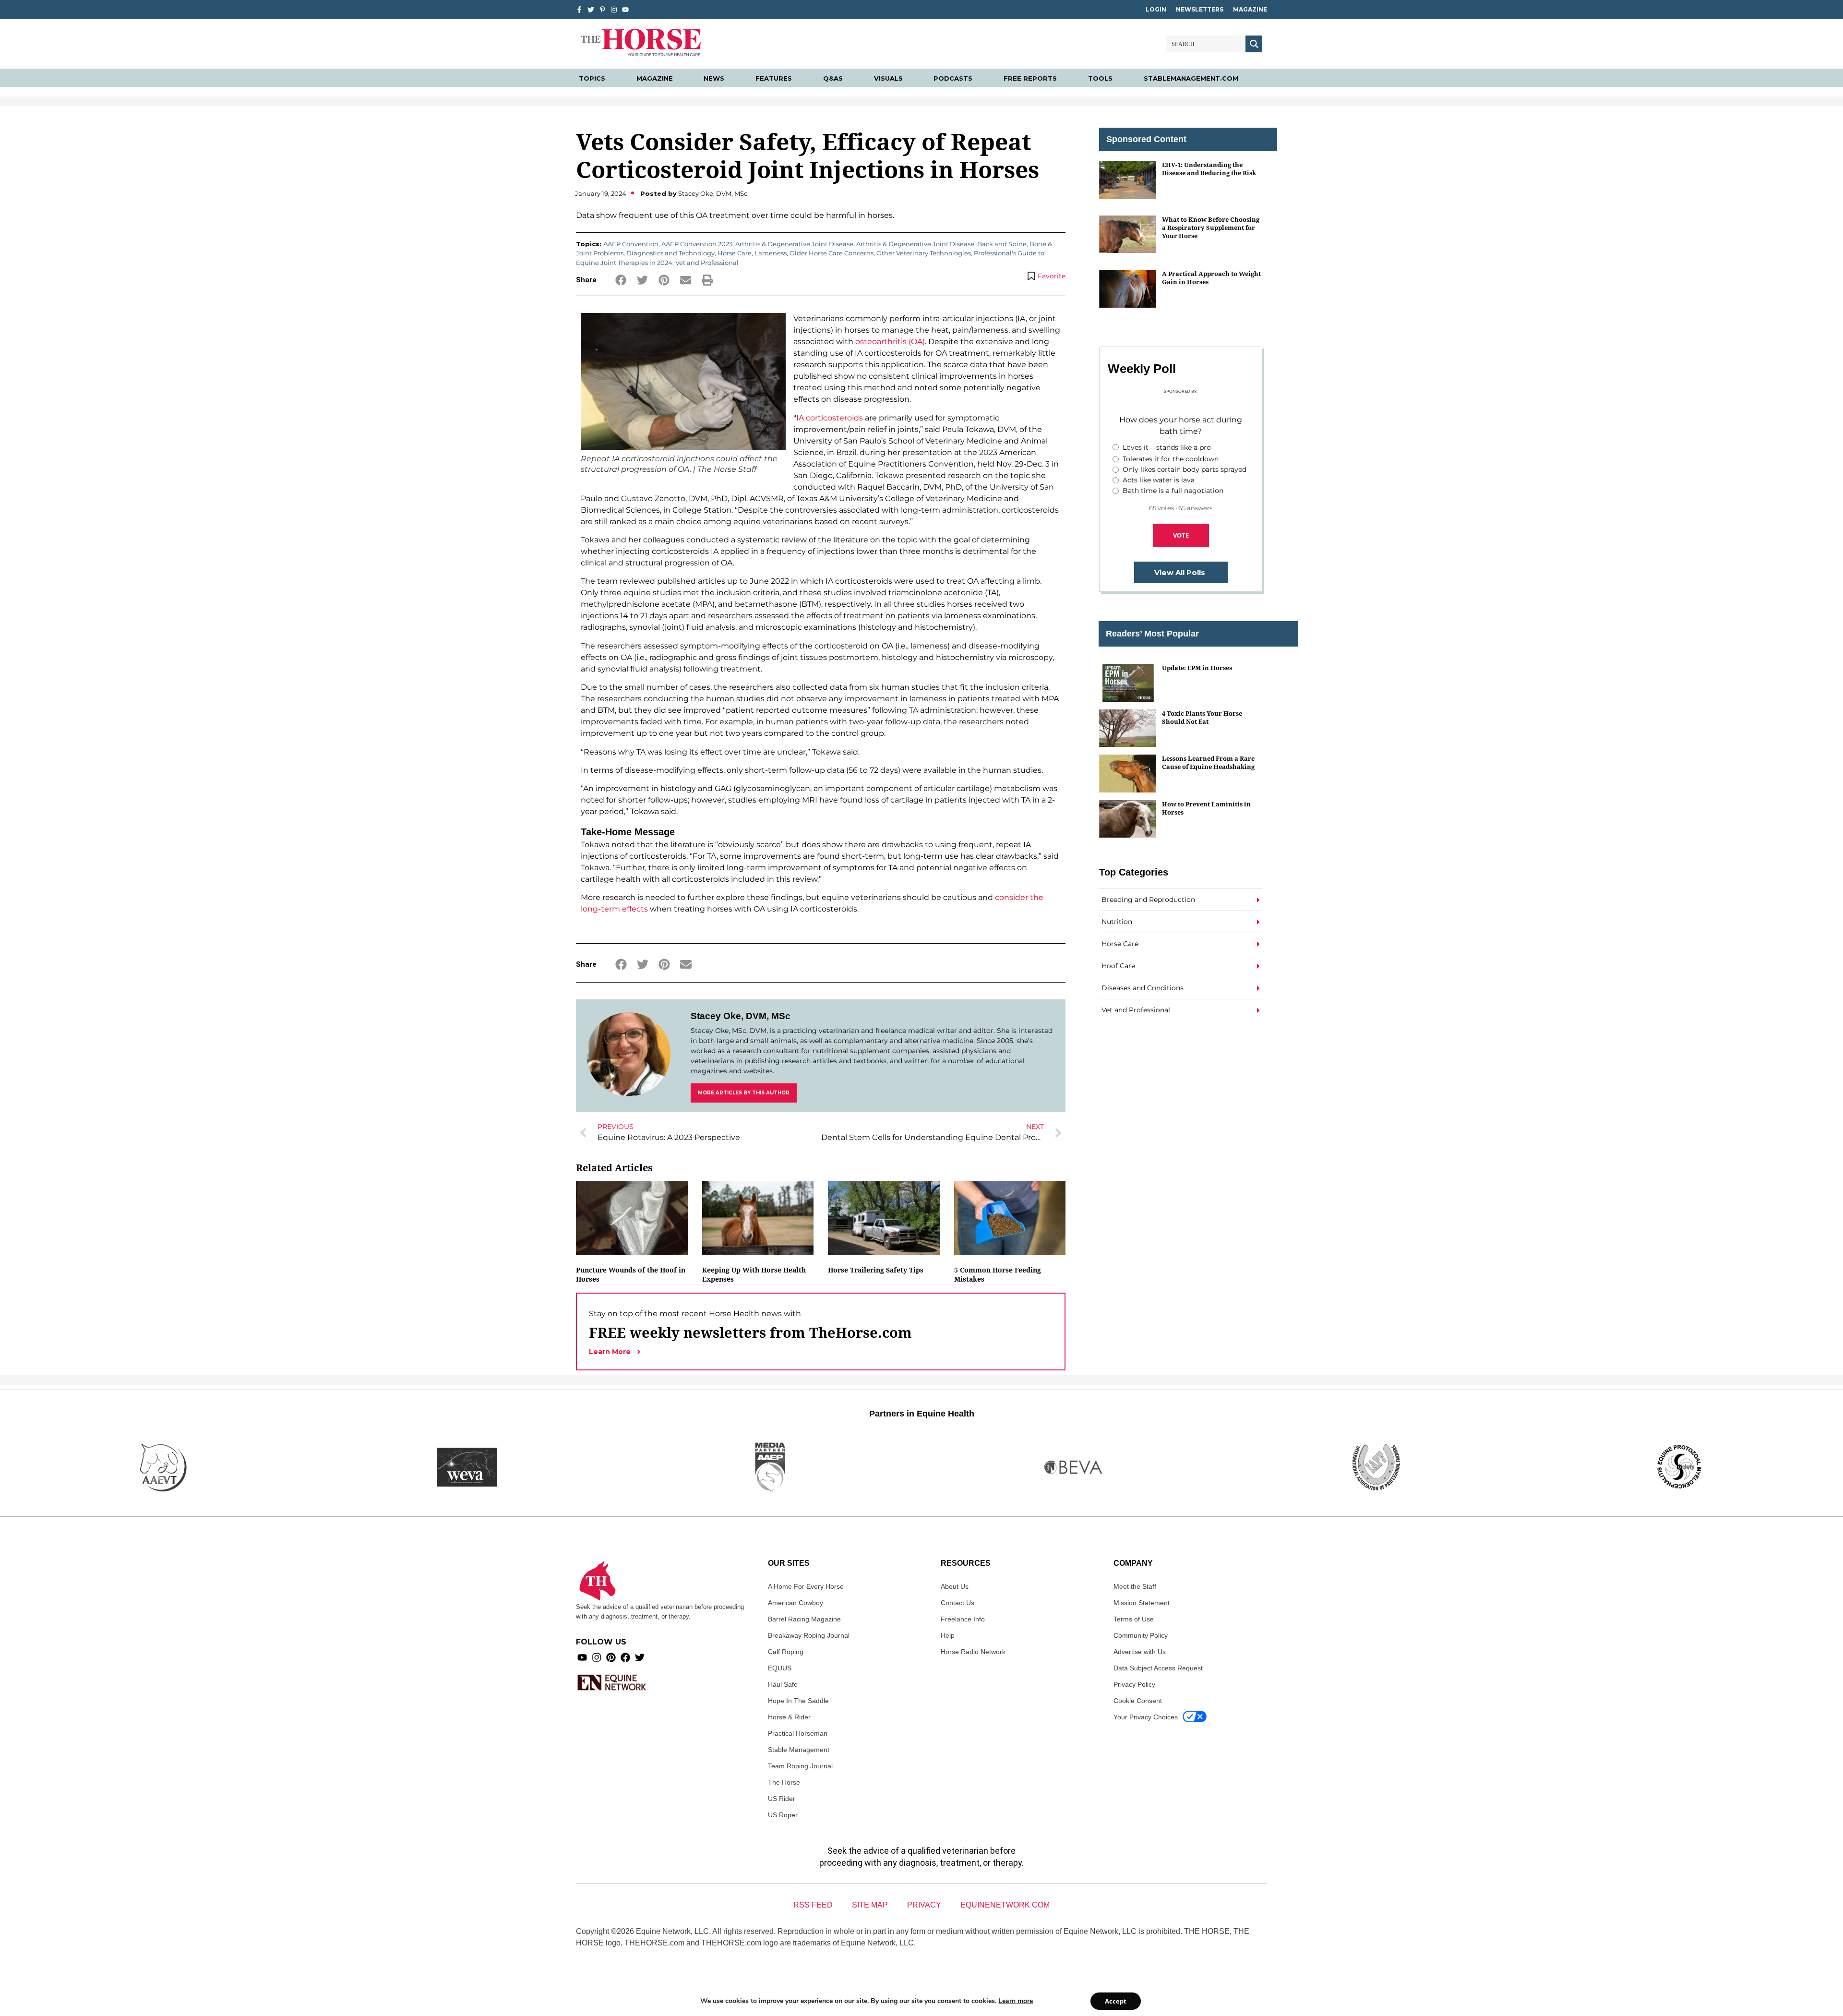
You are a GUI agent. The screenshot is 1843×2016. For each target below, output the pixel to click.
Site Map (870, 1905)
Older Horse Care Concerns (832, 253)
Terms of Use (1134, 1619)
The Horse (784, 1782)
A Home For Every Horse (806, 1586)
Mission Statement (1142, 1603)
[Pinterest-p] (602, 10)
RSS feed (813, 1905)
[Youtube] (582, 1657)
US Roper (783, 1815)
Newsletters (1200, 9)
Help (948, 1635)
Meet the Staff (1135, 1586)
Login (1156, 9)
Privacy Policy (1134, 1684)
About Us (955, 1586)
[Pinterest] (611, 1657)
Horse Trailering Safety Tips (876, 1270)
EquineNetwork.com (1005, 1905)
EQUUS (780, 1668)
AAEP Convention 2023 (697, 244)
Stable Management (799, 1750)
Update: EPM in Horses (1197, 668)
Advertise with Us (1140, 1652)
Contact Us (957, 1603)
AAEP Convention (631, 244)
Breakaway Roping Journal (809, 1635)
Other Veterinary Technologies (924, 253)
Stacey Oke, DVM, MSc (741, 1016)
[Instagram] (614, 10)
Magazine (1250, 9)
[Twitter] (591, 10)
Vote (1181, 535)
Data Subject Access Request (1158, 1668)
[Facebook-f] (579, 10)
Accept (1116, 2001)
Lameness (771, 253)
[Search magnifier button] (1254, 44)
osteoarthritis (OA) (890, 342)
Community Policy (1141, 1635)
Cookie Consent (1138, 1701)
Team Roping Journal (800, 1766)
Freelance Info (963, 1619)
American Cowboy (796, 1603)
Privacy (924, 1905)
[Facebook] (625, 1657)
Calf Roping (786, 1652)
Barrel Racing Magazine (804, 1619)
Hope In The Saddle (798, 1701)
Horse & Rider (789, 1717)
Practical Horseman (798, 1733)
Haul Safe (783, 1684)
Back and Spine (1002, 244)
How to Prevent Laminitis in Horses (1206, 808)
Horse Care (735, 253)
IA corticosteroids (830, 418)
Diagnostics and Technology (670, 253)
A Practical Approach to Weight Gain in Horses (1211, 278)
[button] (621, 280)
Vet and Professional (707, 263)
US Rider (782, 1799)
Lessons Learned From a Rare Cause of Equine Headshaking (1208, 762)
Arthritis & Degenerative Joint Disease (794, 244)
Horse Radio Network (973, 1652)
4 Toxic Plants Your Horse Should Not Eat (1202, 717)
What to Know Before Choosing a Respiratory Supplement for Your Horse (1211, 228)
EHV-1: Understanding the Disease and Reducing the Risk (1209, 169)
